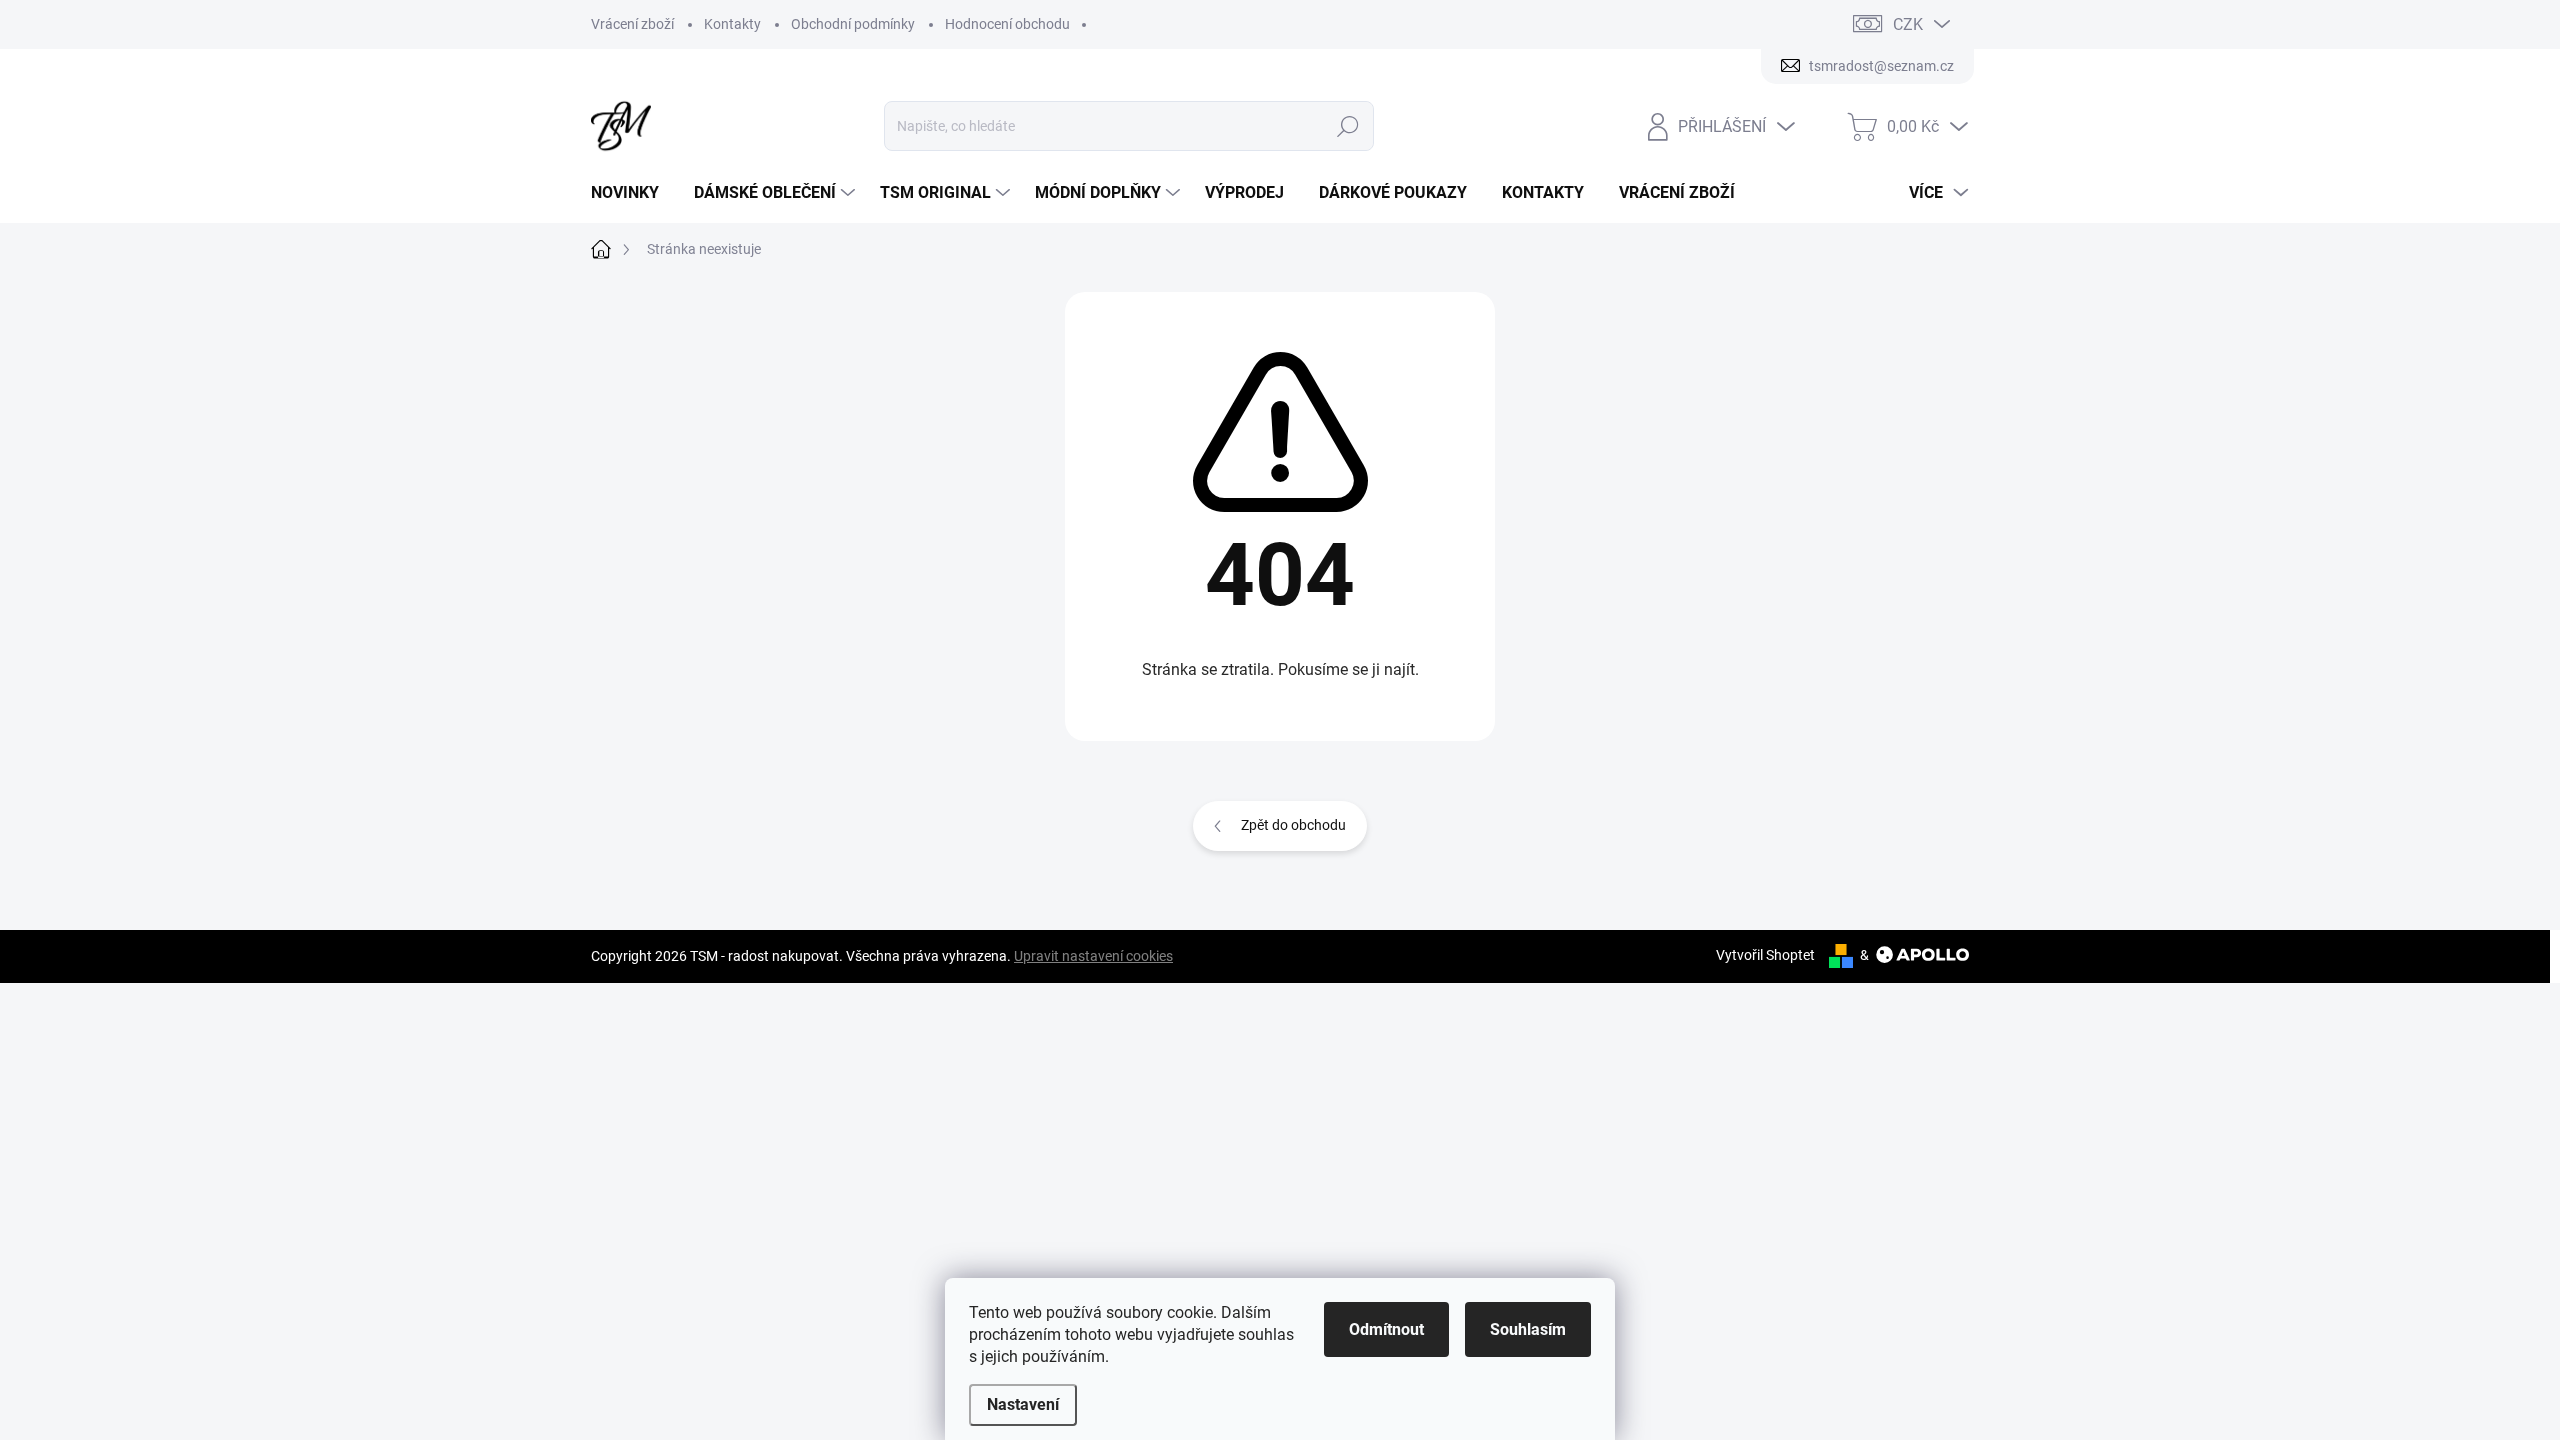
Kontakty (732, 24)
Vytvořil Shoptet (1765, 955)
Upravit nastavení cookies (1093, 956)
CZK (1908, 24)
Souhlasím (1528, 1329)
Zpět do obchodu (1293, 825)
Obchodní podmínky (853, 24)
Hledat (1348, 126)
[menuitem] (632, 193)
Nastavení (1023, 1404)
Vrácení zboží (632, 24)
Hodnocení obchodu (1007, 24)
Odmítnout (1386, 1329)
